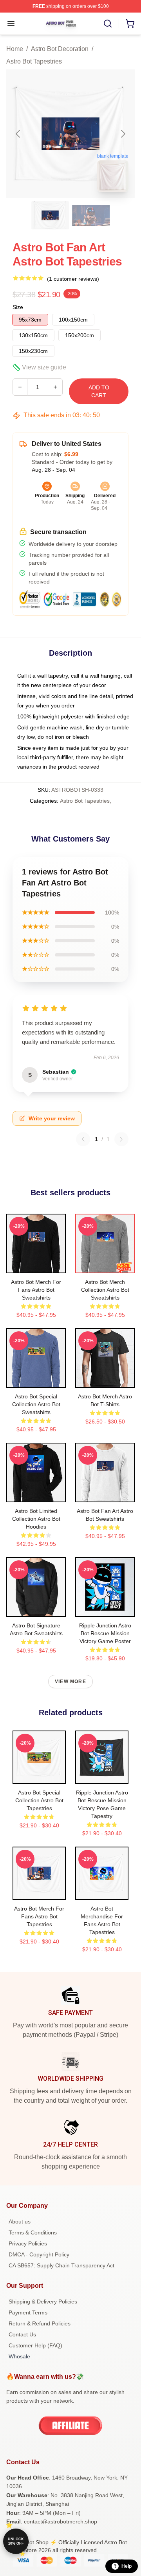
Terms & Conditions (33, 2232)
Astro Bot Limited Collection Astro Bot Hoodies (36, 1519)
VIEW (36, 1265)
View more (70, 1682)
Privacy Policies (28, 2243)
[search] (108, 24)
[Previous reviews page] (83, 1139)
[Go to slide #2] (91, 215)
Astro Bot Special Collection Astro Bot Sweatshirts (36, 1404)
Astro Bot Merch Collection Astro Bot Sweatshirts (105, 1290)
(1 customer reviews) (73, 279)
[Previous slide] (18, 134)
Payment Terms (28, 2312)
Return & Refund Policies (40, 2323)
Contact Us (22, 2334)
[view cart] (130, 24)
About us (20, 2222)
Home (15, 49)
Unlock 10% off (16, 2541)
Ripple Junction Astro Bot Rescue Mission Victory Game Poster (105, 1633)
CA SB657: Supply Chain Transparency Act (61, 2265)
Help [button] (127, 2566)
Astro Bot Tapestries (34, 61)
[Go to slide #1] (50, 215)
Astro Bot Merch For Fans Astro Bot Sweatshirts (36, 1290)
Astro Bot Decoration (60, 49)
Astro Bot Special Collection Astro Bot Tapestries (39, 1800)
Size (18, 307)
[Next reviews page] (121, 1139)
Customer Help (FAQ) (35, 2345)
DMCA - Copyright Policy (39, 2254)
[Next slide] (123, 134)
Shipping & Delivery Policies (43, 2301)
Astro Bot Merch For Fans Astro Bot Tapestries (39, 1916)
